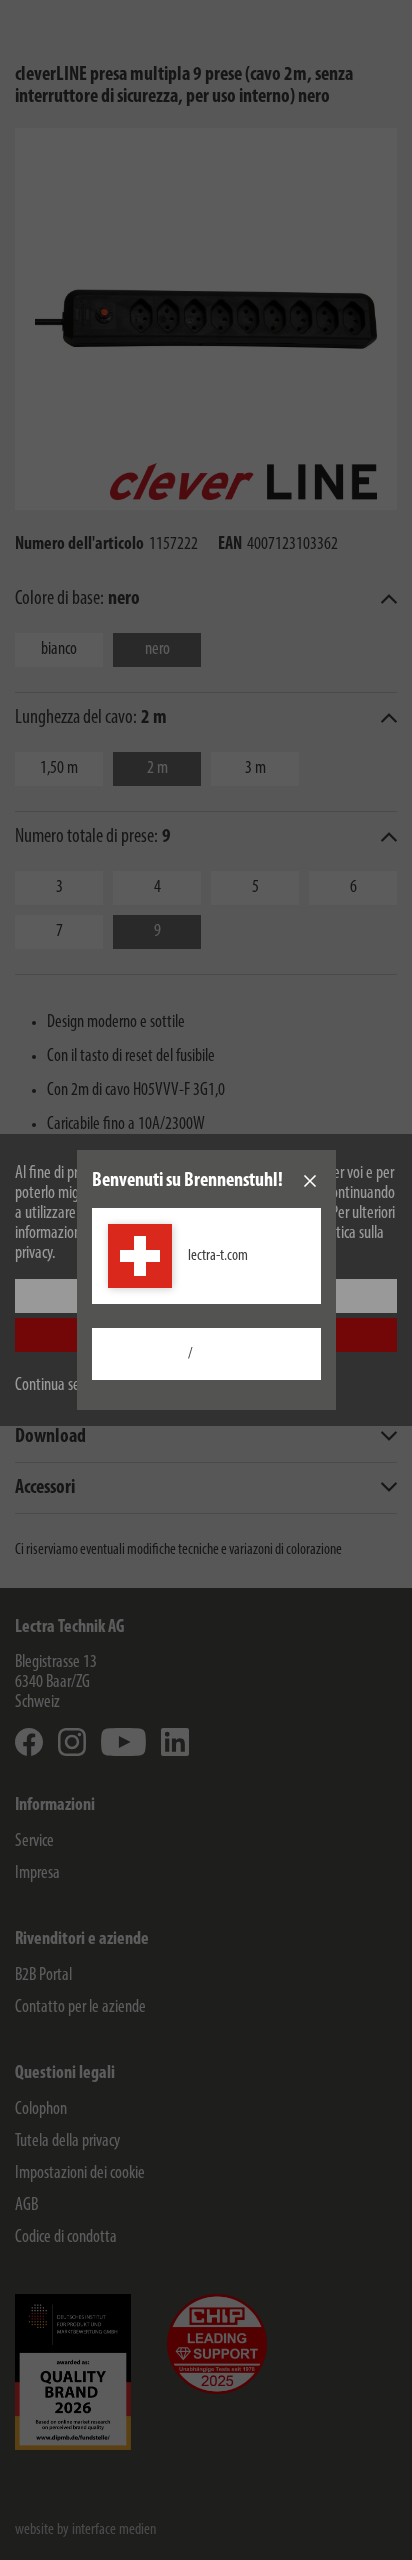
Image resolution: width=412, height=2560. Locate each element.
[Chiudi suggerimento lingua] (310, 1181)
